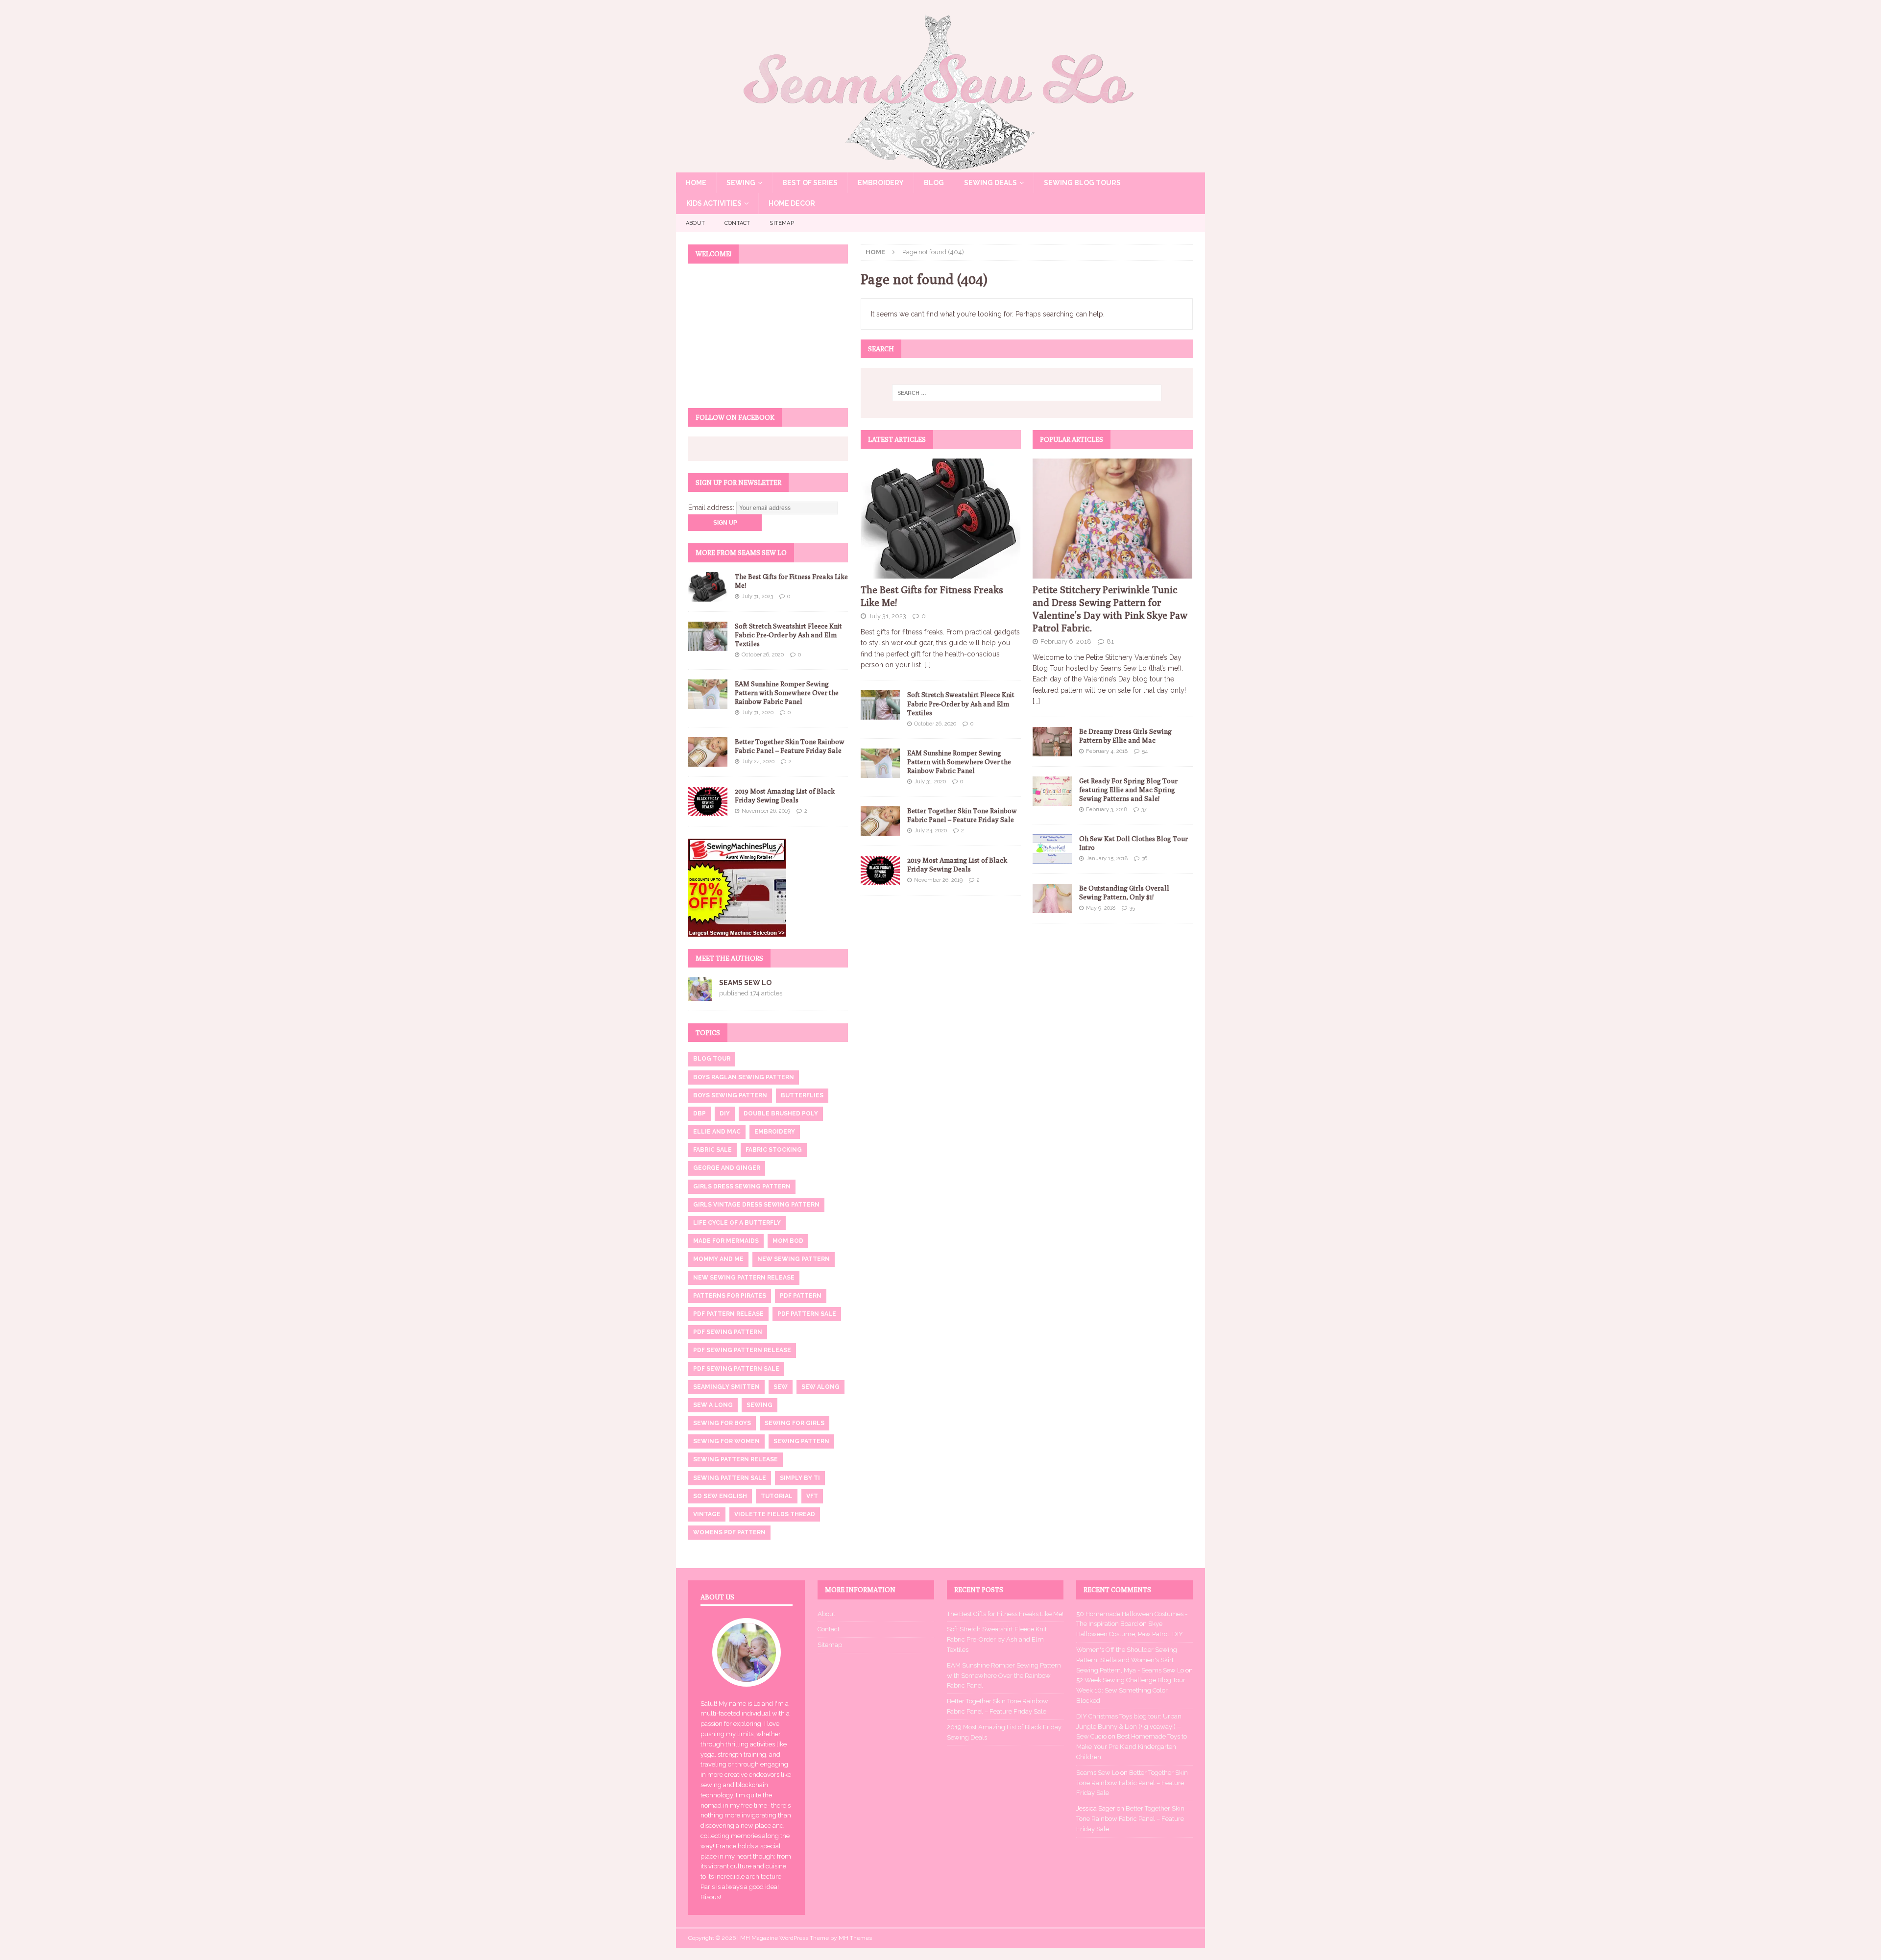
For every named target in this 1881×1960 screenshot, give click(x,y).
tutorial (777, 1496)
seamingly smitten (726, 1387)
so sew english (720, 1496)
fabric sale (712, 1150)
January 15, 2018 (1107, 859)
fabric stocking (774, 1150)
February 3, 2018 (1107, 810)
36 (1145, 859)
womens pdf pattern (729, 1532)
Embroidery (881, 183)
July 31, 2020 (930, 782)
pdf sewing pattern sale (736, 1369)
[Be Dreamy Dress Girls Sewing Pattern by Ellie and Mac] (1052, 742)
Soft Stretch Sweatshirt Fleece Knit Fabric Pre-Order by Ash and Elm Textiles (961, 703)
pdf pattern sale (807, 1314)
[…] (928, 665)
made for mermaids (726, 1241)
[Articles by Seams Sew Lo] (700, 995)
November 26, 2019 (938, 880)
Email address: (712, 508)
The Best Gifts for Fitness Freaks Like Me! (1005, 1614)
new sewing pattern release (744, 1278)
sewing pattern (801, 1441)
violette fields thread (775, 1514)
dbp (699, 1113)
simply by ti (800, 1478)
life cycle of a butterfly (737, 1223)
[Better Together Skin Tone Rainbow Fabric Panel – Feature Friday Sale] (880, 821)
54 (1145, 751)
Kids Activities (714, 203)
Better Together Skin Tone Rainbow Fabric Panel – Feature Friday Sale (1132, 1783)
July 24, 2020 (930, 831)
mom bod (788, 1241)
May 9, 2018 (1101, 908)
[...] (1036, 701)
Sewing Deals (990, 183)
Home (696, 183)
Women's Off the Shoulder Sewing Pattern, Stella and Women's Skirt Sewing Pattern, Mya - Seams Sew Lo (1130, 1660)
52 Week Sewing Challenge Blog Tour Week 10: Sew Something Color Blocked (1131, 1690)
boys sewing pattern (730, 1095)
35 (1132, 908)
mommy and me (718, 1259)
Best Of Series (810, 183)
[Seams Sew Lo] (940, 167)
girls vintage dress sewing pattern (756, 1205)
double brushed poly (781, 1113)
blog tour (712, 1059)
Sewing (741, 183)
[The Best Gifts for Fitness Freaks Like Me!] (941, 519)
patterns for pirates (730, 1296)
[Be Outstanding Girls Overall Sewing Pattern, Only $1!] (1052, 898)
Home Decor (792, 203)
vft (812, 1496)
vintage (707, 1514)
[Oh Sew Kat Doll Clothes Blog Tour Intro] (1052, 849)
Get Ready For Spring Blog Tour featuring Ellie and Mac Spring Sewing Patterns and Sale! (1128, 790)
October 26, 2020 (935, 724)
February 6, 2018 (1066, 641)
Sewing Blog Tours (1082, 183)
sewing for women (726, 1441)
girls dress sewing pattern (742, 1186)
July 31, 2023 (887, 616)
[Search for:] (1027, 393)
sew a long (713, 1405)
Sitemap (782, 223)
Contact (737, 223)
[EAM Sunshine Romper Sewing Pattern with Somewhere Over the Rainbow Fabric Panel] (880, 763)
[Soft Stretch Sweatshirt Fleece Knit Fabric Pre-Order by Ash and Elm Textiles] (880, 705)
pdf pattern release (728, 1314)
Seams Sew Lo (745, 983)
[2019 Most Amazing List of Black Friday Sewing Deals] (880, 871)
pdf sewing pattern (728, 1332)
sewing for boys (722, 1423)
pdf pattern (801, 1296)
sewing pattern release (736, 1459)
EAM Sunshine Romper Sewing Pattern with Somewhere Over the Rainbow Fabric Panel (959, 762)
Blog (934, 183)
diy (725, 1113)
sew (781, 1387)
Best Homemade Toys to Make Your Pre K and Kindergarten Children (1132, 1747)
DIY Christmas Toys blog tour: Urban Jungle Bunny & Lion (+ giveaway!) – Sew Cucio (1129, 1727)
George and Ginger (727, 1168)
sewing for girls (795, 1423)
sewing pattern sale (730, 1478)
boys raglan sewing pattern (744, 1077)
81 (1110, 641)
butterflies (802, 1095)
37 (1144, 810)
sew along (820, 1387)
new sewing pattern (794, 1259)
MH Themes (855, 1938)
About (695, 223)
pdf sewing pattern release (742, 1350)
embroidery (775, 1132)
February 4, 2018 (1107, 751)
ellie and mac (717, 1132)
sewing (760, 1405)
